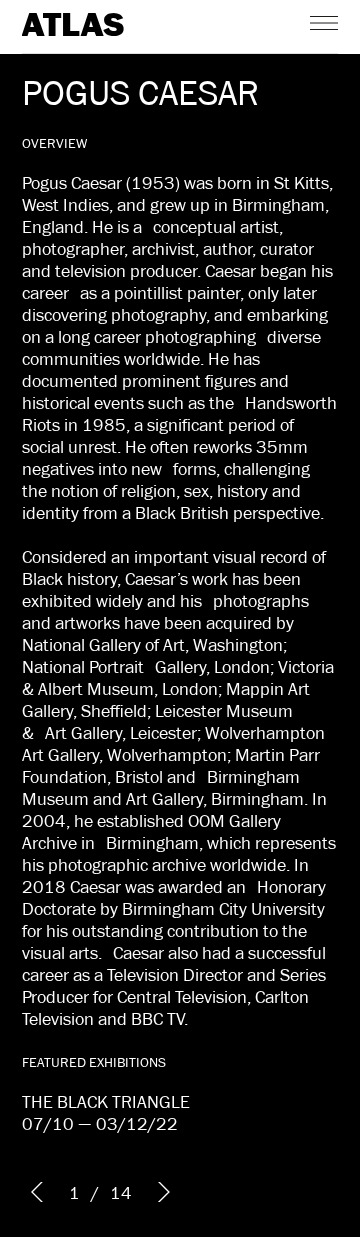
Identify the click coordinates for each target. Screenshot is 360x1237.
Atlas (73, 25)
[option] (180, 618)
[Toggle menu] (324, 22)
